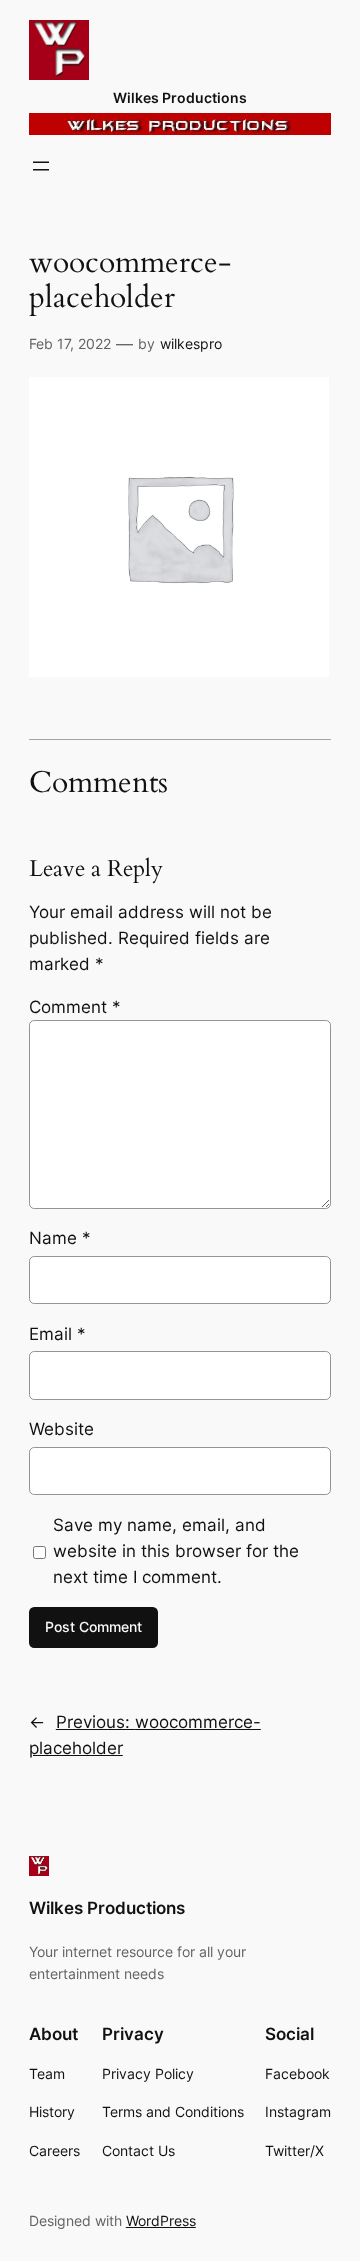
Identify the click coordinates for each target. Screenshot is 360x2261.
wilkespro (191, 343)
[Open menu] (41, 166)
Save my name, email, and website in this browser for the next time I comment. (176, 1551)
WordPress (161, 2220)
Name (60, 1238)
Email (57, 1334)
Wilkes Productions (180, 97)
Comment (75, 1007)
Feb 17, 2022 (70, 343)
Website (61, 1429)
